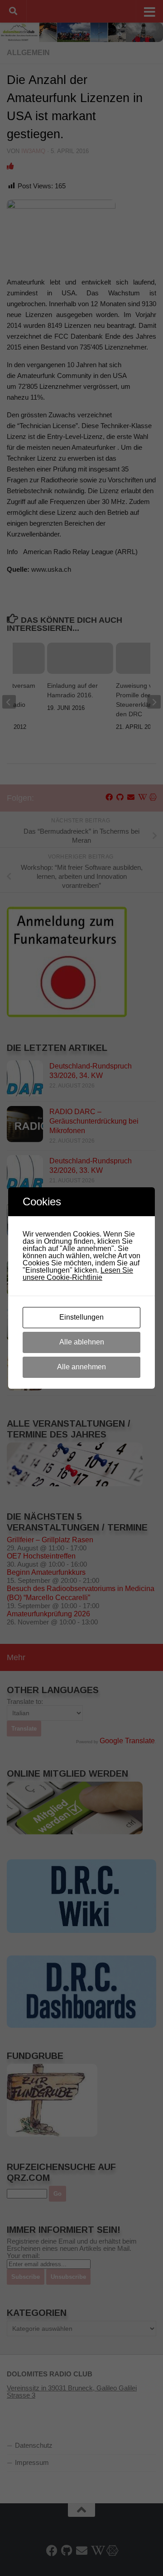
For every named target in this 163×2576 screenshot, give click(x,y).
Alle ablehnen (82, 1342)
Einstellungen (81, 1317)
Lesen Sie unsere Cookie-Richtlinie (78, 1274)
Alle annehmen (81, 1367)
